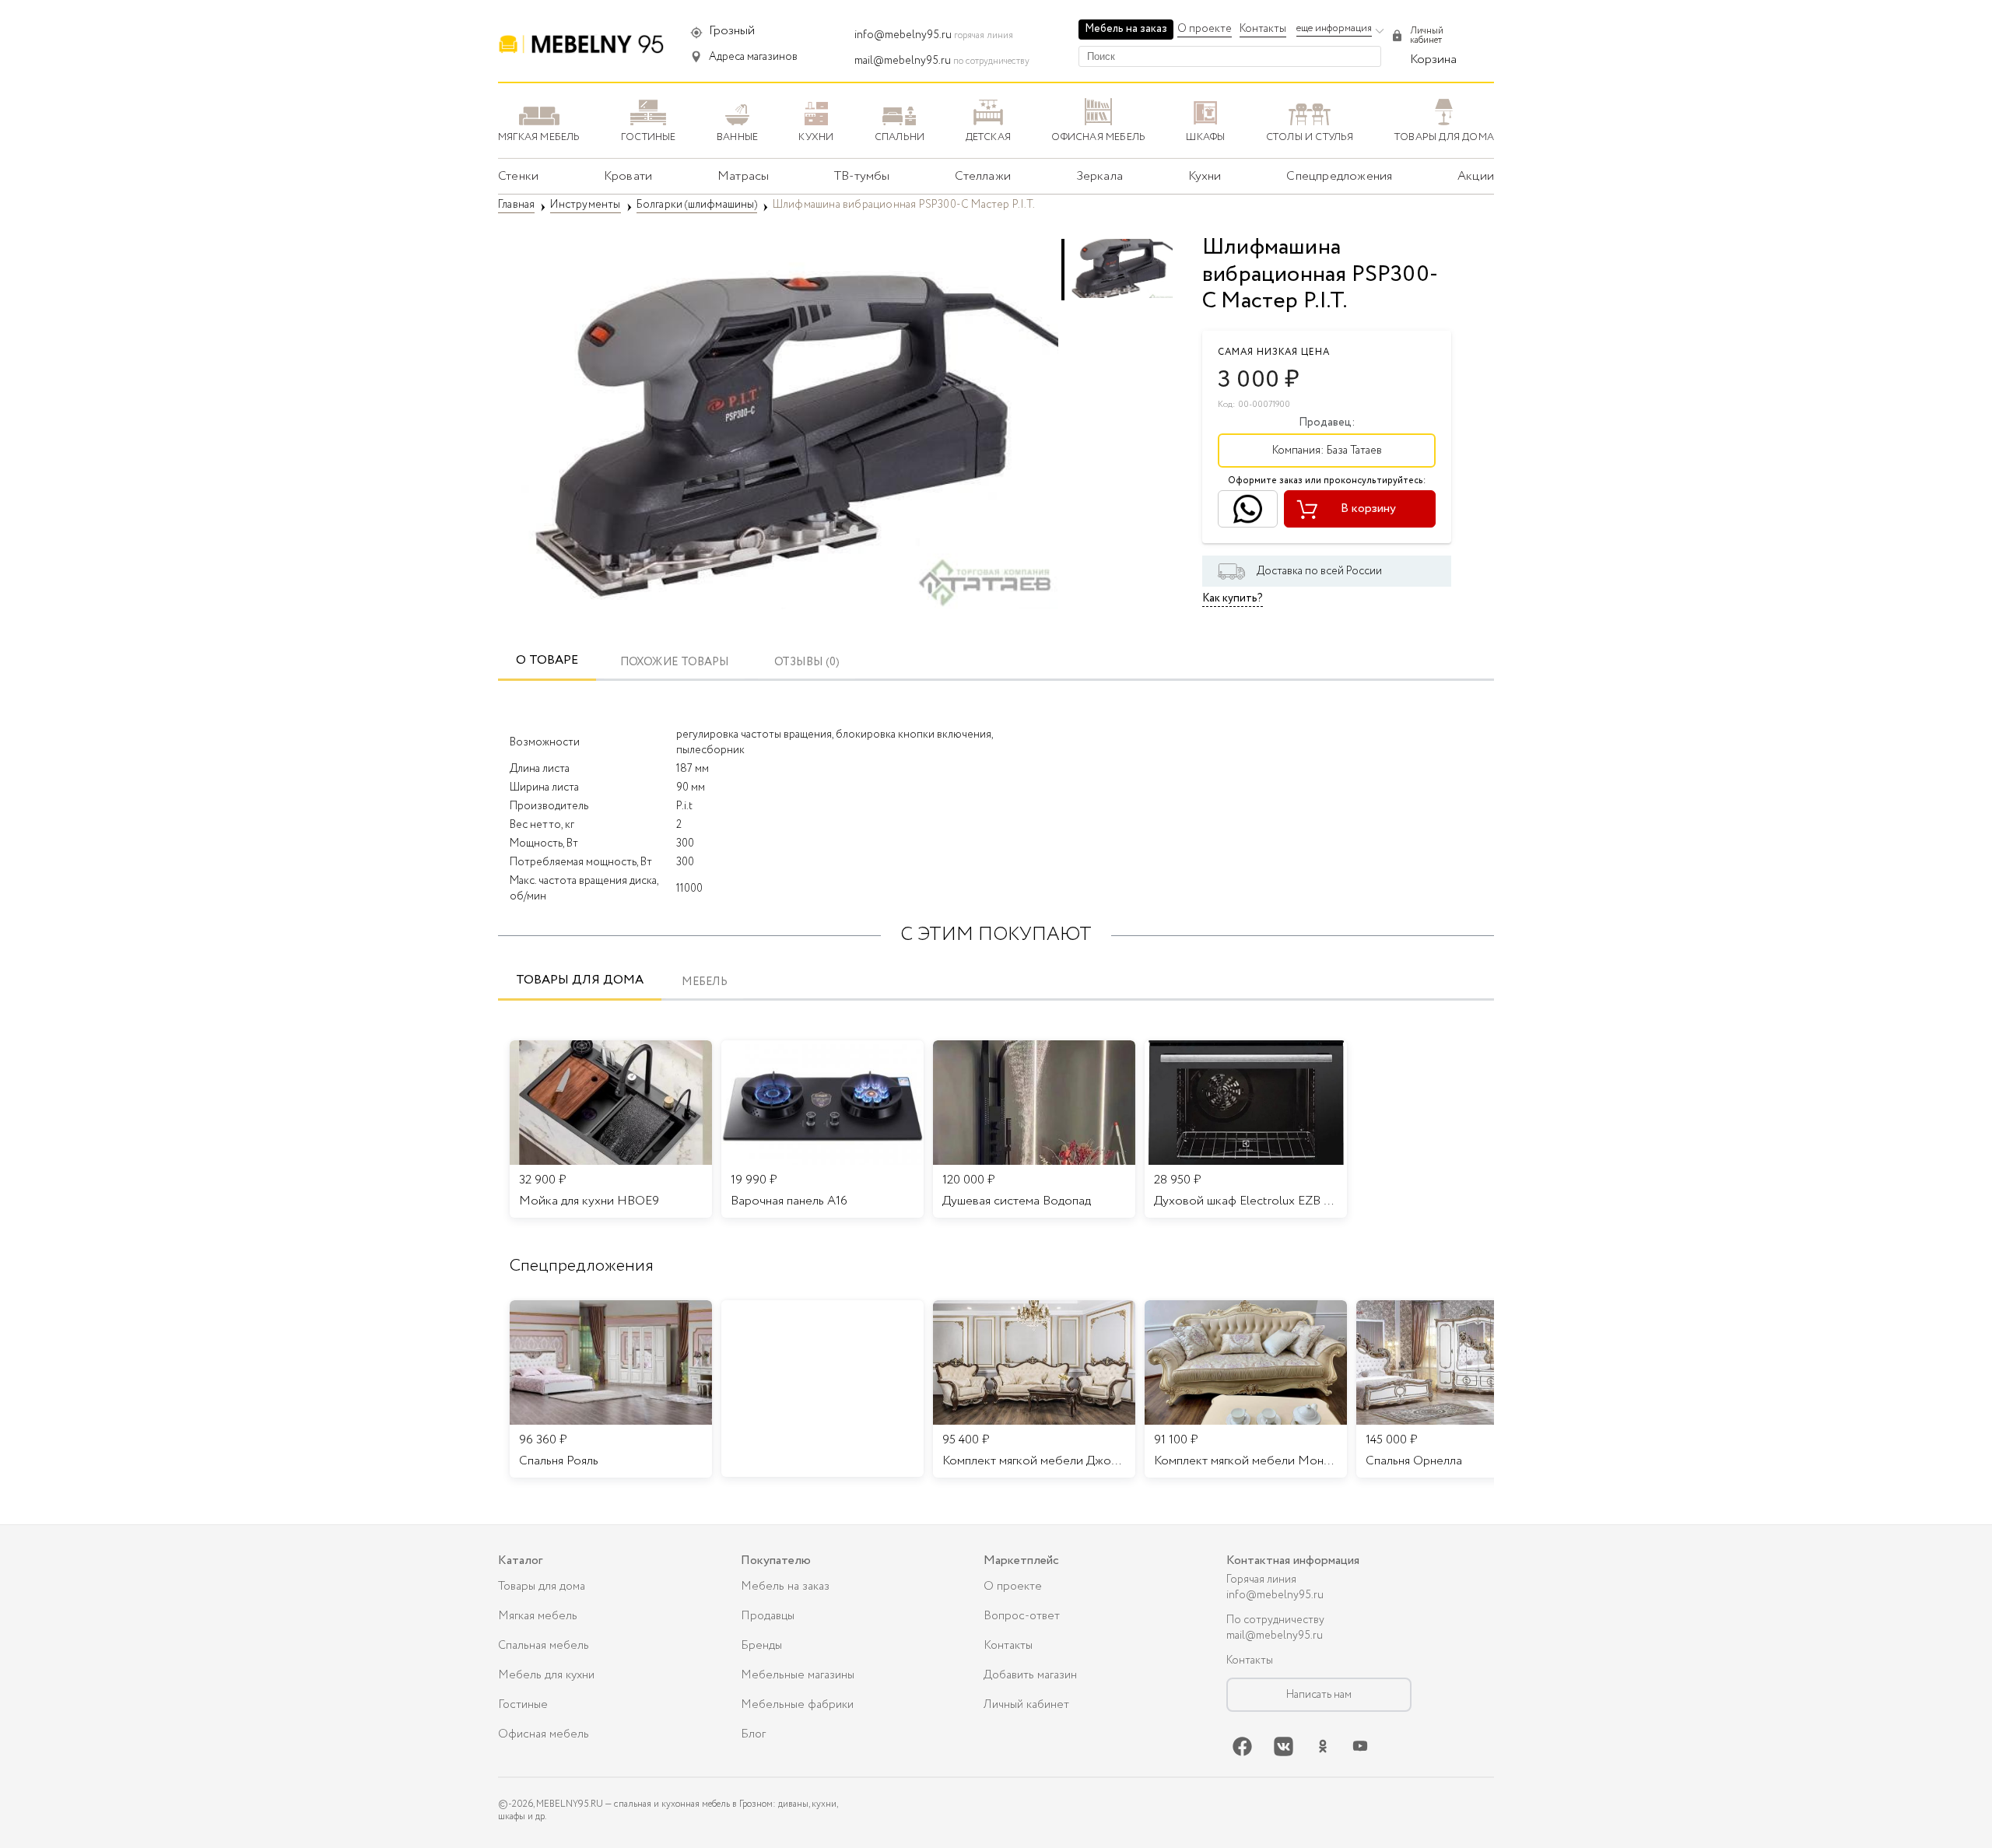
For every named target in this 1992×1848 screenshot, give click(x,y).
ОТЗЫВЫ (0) (807, 663)
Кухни (1205, 176)
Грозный (732, 31)
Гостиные (523, 1705)
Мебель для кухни (546, 1675)
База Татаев (1354, 451)
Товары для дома (580, 980)
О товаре (547, 660)
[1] (778, 428)
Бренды (761, 1646)
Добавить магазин (1030, 1675)
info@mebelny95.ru (903, 35)
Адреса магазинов (753, 57)
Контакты (1263, 29)
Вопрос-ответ (1022, 1616)
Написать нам (1319, 1695)
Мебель (705, 982)
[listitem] (611, 1389)
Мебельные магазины (798, 1675)
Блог (753, 1734)
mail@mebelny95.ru (903, 61)
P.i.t (684, 806)
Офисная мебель (544, 1734)
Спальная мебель (544, 1646)
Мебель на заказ (1126, 29)
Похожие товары (675, 663)
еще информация (1334, 28)
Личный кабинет (1026, 1705)
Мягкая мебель (538, 1616)
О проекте (1205, 29)
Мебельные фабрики (797, 1705)
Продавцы (768, 1616)
